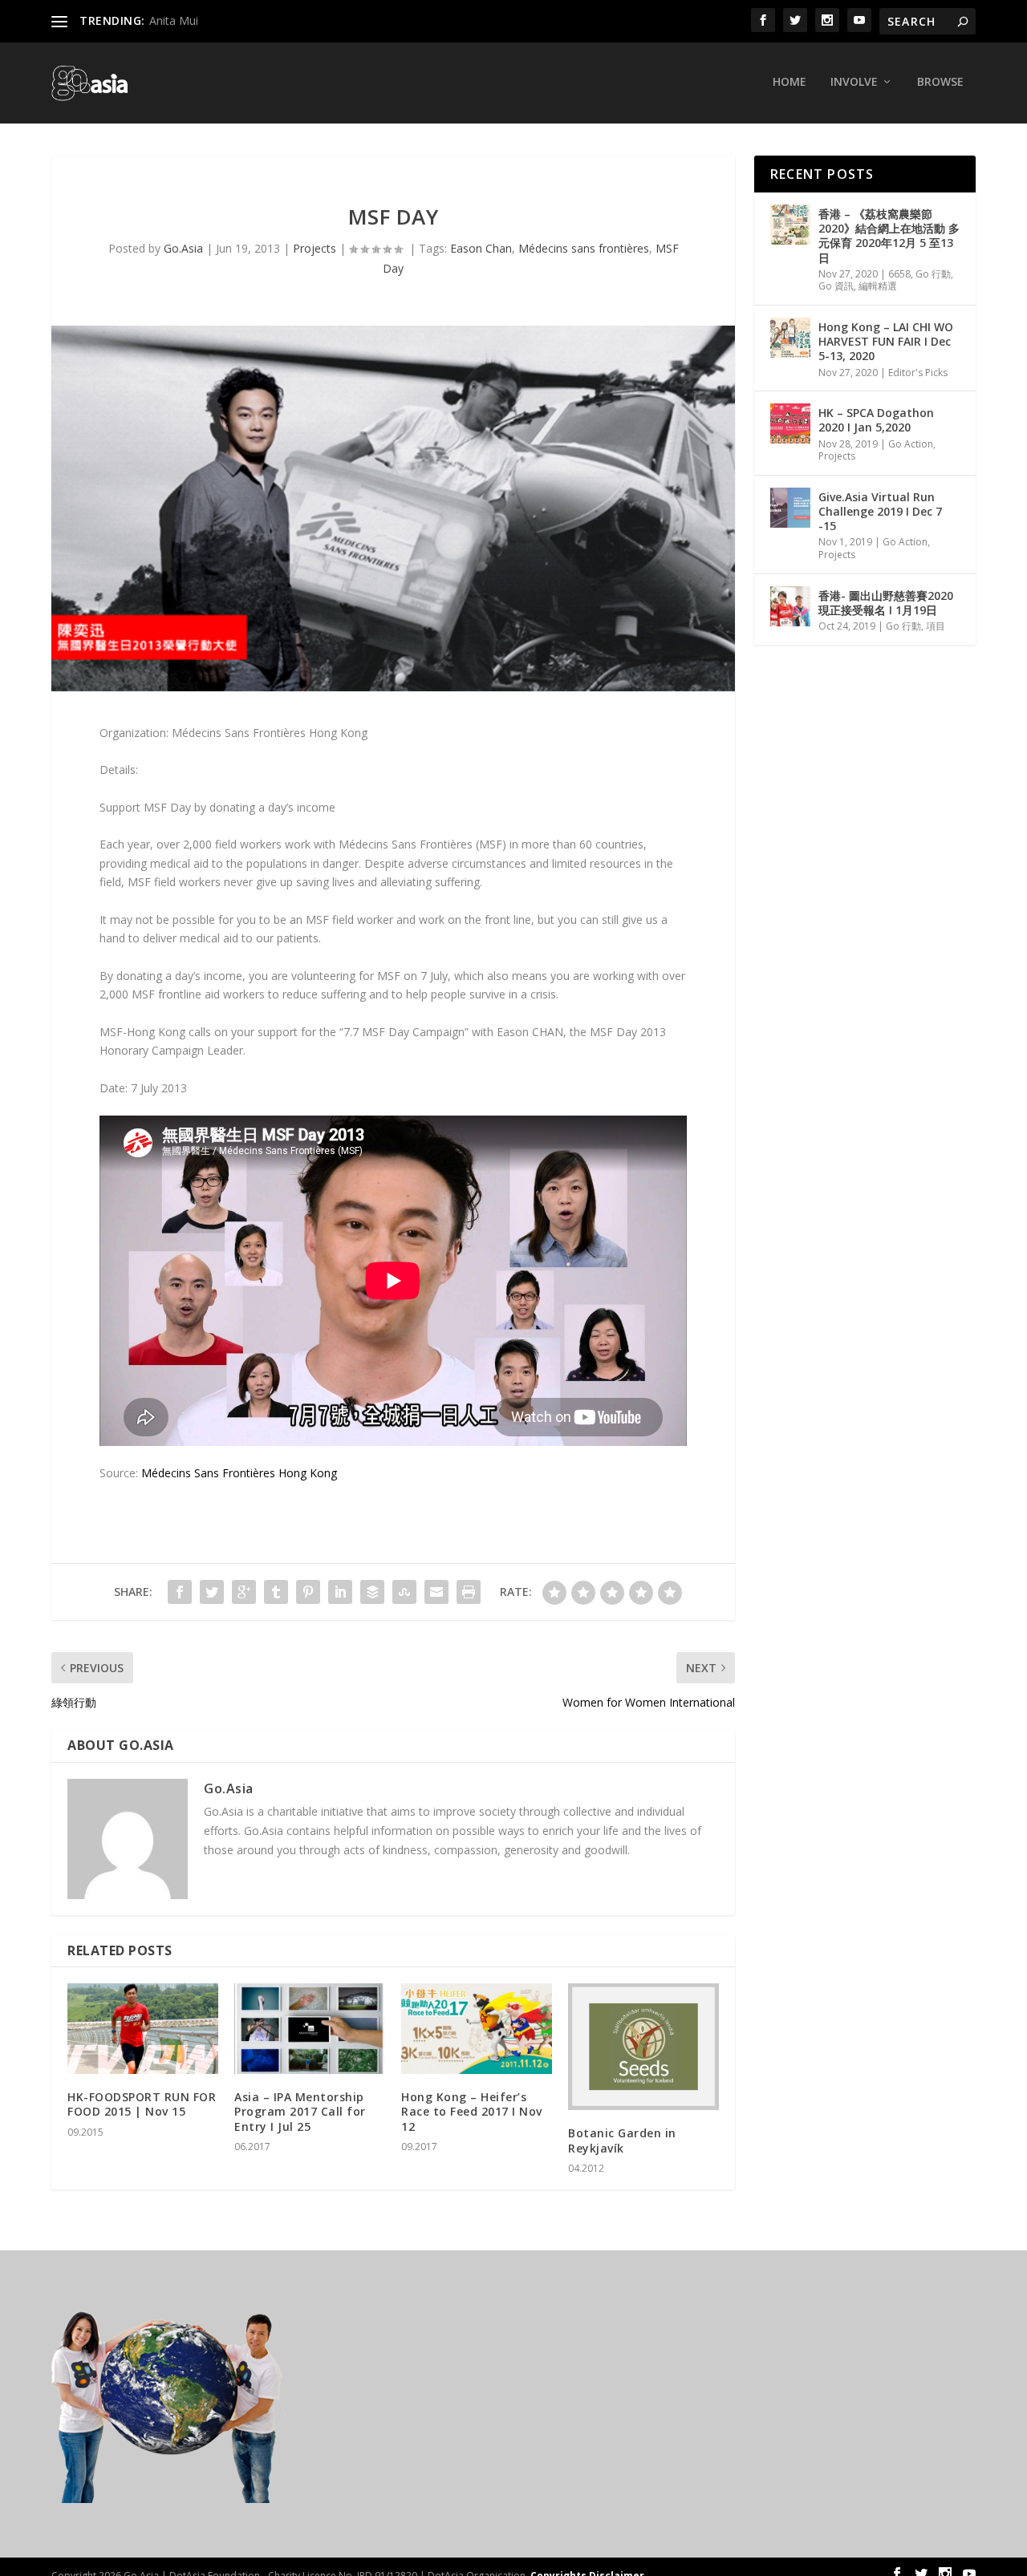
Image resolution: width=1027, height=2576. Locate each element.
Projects (315, 248)
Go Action (911, 444)
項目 (936, 626)
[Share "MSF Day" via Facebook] (180, 1592)
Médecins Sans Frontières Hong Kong (239, 1473)
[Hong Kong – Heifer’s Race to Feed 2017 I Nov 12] (477, 2029)
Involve (854, 82)
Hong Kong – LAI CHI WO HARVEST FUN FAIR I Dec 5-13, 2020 (886, 341)
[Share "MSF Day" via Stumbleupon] (404, 1592)
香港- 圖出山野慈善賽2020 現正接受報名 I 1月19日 (886, 603)
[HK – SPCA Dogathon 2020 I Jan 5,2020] (790, 423)
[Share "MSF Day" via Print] (469, 1592)
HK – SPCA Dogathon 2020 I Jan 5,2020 (876, 420)
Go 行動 (933, 274)
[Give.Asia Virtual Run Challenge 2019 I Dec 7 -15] (790, 508)
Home (790, 82)
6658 (899, 274)
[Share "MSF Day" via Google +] (244, 1592)
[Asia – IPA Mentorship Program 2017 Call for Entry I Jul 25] (310, 2029)
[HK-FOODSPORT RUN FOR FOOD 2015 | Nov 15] (143, 2029)
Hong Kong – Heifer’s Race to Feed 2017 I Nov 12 (472, 2111)
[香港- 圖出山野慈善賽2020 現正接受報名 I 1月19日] (790, 606)
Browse (940, 82)
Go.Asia (183, 248)
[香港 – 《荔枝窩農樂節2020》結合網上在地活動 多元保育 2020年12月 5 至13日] (790, 225)
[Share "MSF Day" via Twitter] (212, 1592)
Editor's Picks (918, 373)
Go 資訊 (836, 286)
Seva (162, 20)
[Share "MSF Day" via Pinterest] (308, 1592)
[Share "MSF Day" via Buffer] (372, 1592)
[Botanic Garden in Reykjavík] (643, 2047)
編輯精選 (878, 286)
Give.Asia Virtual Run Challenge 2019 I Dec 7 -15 (880, 511)
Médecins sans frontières (584, 248)
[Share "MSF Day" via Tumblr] (276, 1592)
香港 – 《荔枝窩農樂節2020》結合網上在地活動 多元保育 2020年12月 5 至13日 (889, 236)
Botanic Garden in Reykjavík (622, 2140)
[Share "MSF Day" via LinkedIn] (340, 1592)
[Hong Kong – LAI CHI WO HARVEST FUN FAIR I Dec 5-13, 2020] (790, 338)
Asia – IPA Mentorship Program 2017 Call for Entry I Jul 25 (300, 2111)
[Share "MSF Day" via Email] (436, 1592)
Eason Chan (481, 248)
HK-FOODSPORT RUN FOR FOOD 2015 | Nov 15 (142, 2104)
